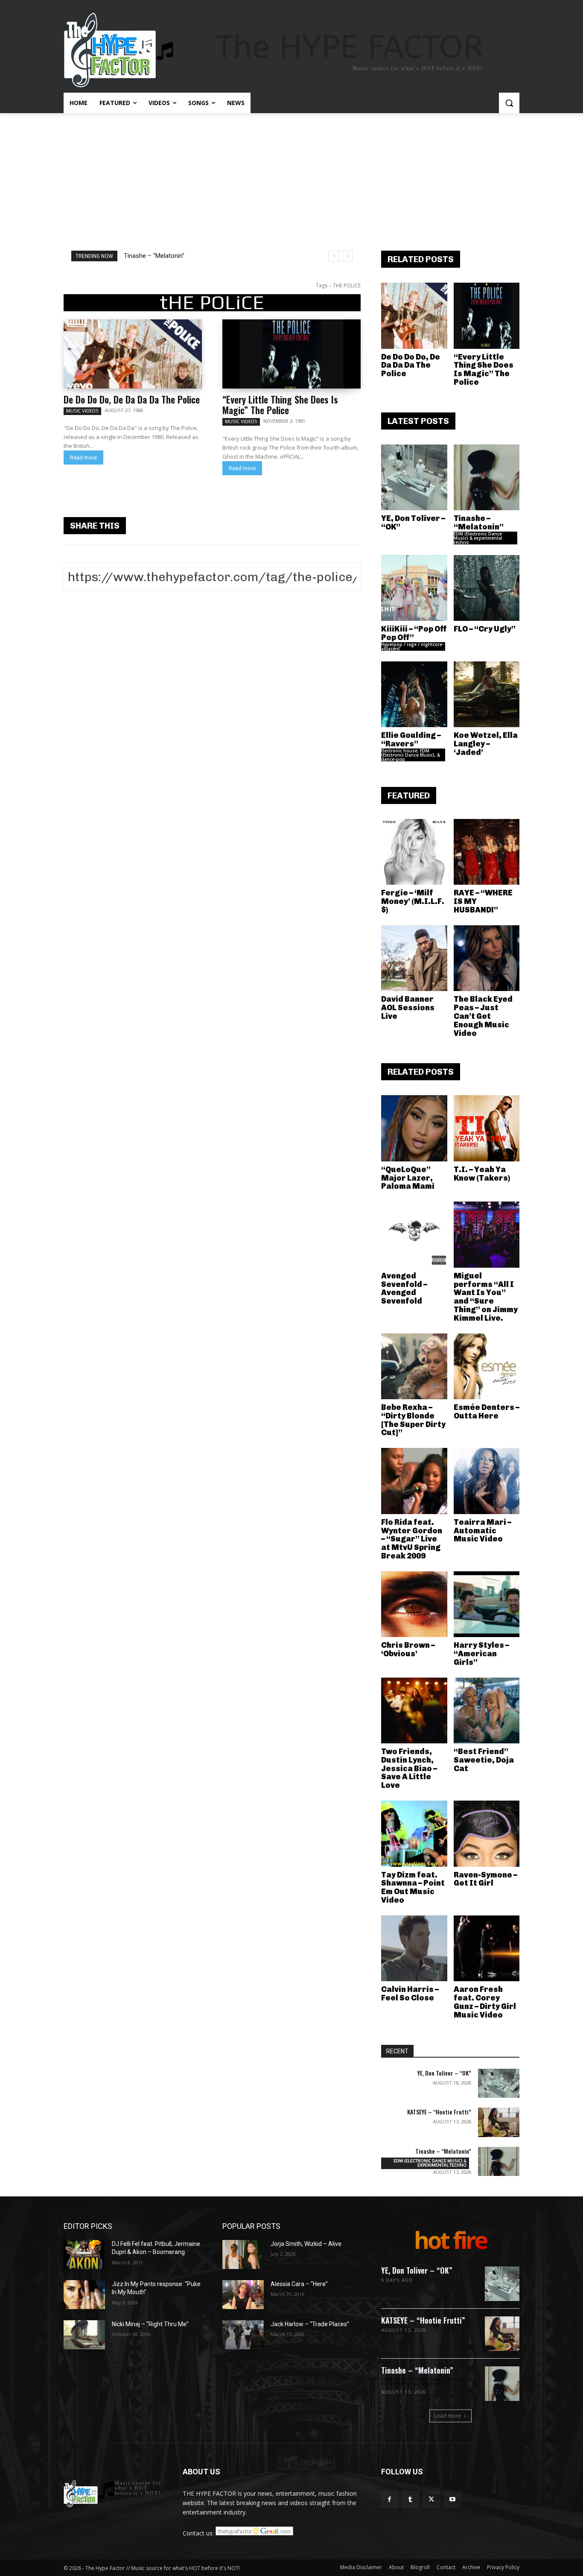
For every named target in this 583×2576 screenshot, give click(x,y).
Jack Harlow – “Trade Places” (310, 2324)
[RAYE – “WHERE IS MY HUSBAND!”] (487, 852)
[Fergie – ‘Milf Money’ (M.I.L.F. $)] (414, 852)
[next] (348, 256)
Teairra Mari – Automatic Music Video (482, 1531)
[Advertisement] (291, 177)
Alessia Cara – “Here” (299, 2284)
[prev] (334, 256)
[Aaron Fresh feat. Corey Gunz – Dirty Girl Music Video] (487, 1949)
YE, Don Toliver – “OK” (413, 523)
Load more (447, 2416)
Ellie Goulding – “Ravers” (411, 740)
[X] (431, 2499)
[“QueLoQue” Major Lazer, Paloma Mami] (414, 1128)
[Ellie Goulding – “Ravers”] (414, 694)
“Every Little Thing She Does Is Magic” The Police (280, 405)
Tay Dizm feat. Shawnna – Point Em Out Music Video (413, 1887)
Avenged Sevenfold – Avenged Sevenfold (404, 1288)
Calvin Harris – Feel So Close (410, 1994)
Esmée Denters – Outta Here (487, 1412)
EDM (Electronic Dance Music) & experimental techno (478, 538)
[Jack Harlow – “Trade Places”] (243, 2335)
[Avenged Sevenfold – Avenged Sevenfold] (414, 1235)
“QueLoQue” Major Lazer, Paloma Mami (408, 1178)
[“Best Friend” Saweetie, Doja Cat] (487, 1711)
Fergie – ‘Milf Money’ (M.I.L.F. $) (413, 901)
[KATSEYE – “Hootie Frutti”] (499, 2122)
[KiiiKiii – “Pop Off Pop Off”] (414, 588)
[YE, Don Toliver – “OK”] (414, 478)
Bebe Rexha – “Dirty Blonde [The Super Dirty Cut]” (413, 1420)
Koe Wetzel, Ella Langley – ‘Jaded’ (486, 744)
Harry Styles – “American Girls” (481, 1654)
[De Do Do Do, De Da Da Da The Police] (133, 354)
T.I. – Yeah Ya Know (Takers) (482, 1174)
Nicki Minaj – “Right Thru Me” (150, 2324)
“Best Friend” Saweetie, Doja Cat (484, 1760)
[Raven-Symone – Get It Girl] (487, 1834)
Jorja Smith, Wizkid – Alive (306, 2244)
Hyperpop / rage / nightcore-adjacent (412, 646)
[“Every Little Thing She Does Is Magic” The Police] (291, 354)
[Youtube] (453, 2499)
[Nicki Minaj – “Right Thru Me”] (84, 2335)
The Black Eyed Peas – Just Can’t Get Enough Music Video (483, 1016)
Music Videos (82, 411)
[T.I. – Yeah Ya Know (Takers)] (487, 1128)
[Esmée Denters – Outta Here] (487, 1367)
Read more (83, 458)
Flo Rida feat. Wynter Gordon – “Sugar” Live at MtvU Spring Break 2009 (412, 1539)
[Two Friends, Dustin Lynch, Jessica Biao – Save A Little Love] (414, 1711)
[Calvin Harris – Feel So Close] (414, 1949)
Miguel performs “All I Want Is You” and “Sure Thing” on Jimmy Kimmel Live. (486, 1297)
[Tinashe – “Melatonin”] (487, 478)
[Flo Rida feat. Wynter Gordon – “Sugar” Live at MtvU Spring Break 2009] (414, 1481)
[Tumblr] (410, 2499)
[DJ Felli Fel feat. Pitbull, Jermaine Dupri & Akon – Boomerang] (84, 2254)
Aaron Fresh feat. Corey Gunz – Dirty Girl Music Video (485, 2002)
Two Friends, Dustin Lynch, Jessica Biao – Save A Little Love (409, 1768)
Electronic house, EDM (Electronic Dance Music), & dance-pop (411, 755)
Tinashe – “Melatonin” (479, 523)
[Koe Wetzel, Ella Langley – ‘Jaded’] (487, 694)
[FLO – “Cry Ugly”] (487, 588)
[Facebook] (389, 2499)
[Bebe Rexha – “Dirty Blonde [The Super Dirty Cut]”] (414, 1367)
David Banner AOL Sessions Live (408, 1008)
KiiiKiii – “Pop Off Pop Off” (160, 256)
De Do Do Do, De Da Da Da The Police (132, 399)
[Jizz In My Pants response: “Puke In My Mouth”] (84, 2295)
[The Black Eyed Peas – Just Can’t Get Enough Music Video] (487, 958)
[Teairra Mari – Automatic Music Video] (487, 1481)
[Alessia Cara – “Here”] (243, 2295)
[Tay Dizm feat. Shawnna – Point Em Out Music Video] (414, 1834)
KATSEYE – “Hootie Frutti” (439, 2112)
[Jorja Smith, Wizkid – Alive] (243, 2254)
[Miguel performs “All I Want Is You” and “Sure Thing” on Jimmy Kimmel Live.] (487, 1235)
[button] (509, 103)
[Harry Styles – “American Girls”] (487, 1604)
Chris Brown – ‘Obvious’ (408, 1649)
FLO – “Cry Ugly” (485, 629)
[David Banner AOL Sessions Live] (414, 958)
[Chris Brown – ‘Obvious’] (414, 1604)
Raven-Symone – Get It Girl (485, 1879)
